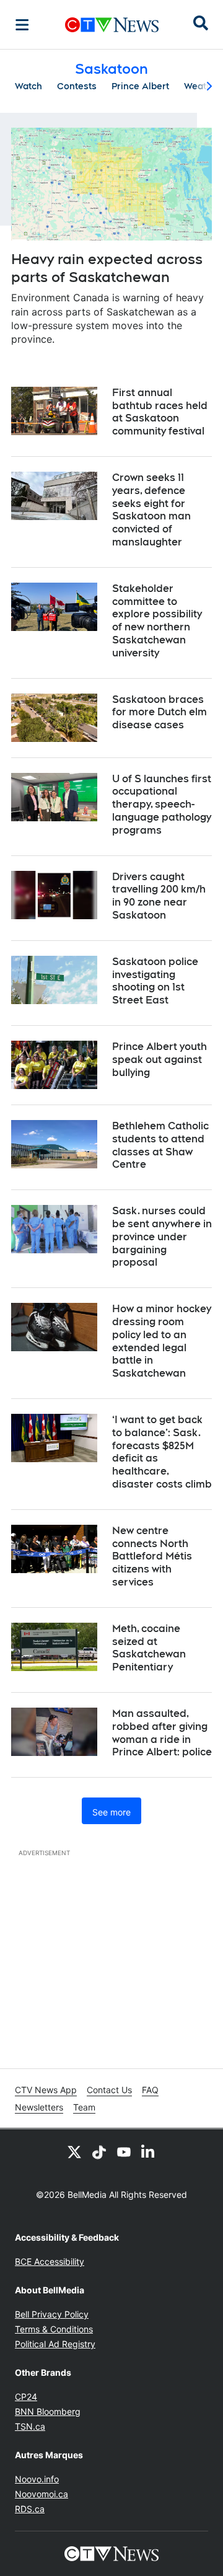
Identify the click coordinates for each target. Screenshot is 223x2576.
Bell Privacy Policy (52, 2314)
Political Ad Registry (55, 2344)
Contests (77, 86)
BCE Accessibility (50, 2261)
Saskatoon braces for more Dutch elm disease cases (160, 712)
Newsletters (39, 2107)
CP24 (26, 2397)
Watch (28, 86)
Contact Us (109, 2090)
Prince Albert (140, 86)
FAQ (150, 2090)
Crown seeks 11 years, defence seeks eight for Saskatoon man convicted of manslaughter (151, 510)
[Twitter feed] (74, 2151)
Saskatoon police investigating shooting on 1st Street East (155, 981)
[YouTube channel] (124, 2151)
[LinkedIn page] (149, 2151)
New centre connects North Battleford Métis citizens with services (152, 1556)
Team (84, 2107)
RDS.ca (30, 2509)
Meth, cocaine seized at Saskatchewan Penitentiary (149, 1648)
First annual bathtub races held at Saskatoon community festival (160, 412)
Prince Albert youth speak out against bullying (160, 1060)
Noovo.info (37, 2479)
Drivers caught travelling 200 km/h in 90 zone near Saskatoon (159, 896)
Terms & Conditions (54, 2329)
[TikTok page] (99, 2151)
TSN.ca (30, 2426)
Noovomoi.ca (42, 2494)
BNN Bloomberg (48, 2411)
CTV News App (46, 2090)
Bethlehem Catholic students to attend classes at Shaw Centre (160, 1145)
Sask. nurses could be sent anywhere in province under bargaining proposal (162, 1237)
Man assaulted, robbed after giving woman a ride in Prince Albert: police (162, 1733)
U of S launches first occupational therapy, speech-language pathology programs (162, 805)
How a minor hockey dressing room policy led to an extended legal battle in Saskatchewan (162, 1341)
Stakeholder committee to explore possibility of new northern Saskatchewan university (157, 621)
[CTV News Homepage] (112, 25)
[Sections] (22, 25)
